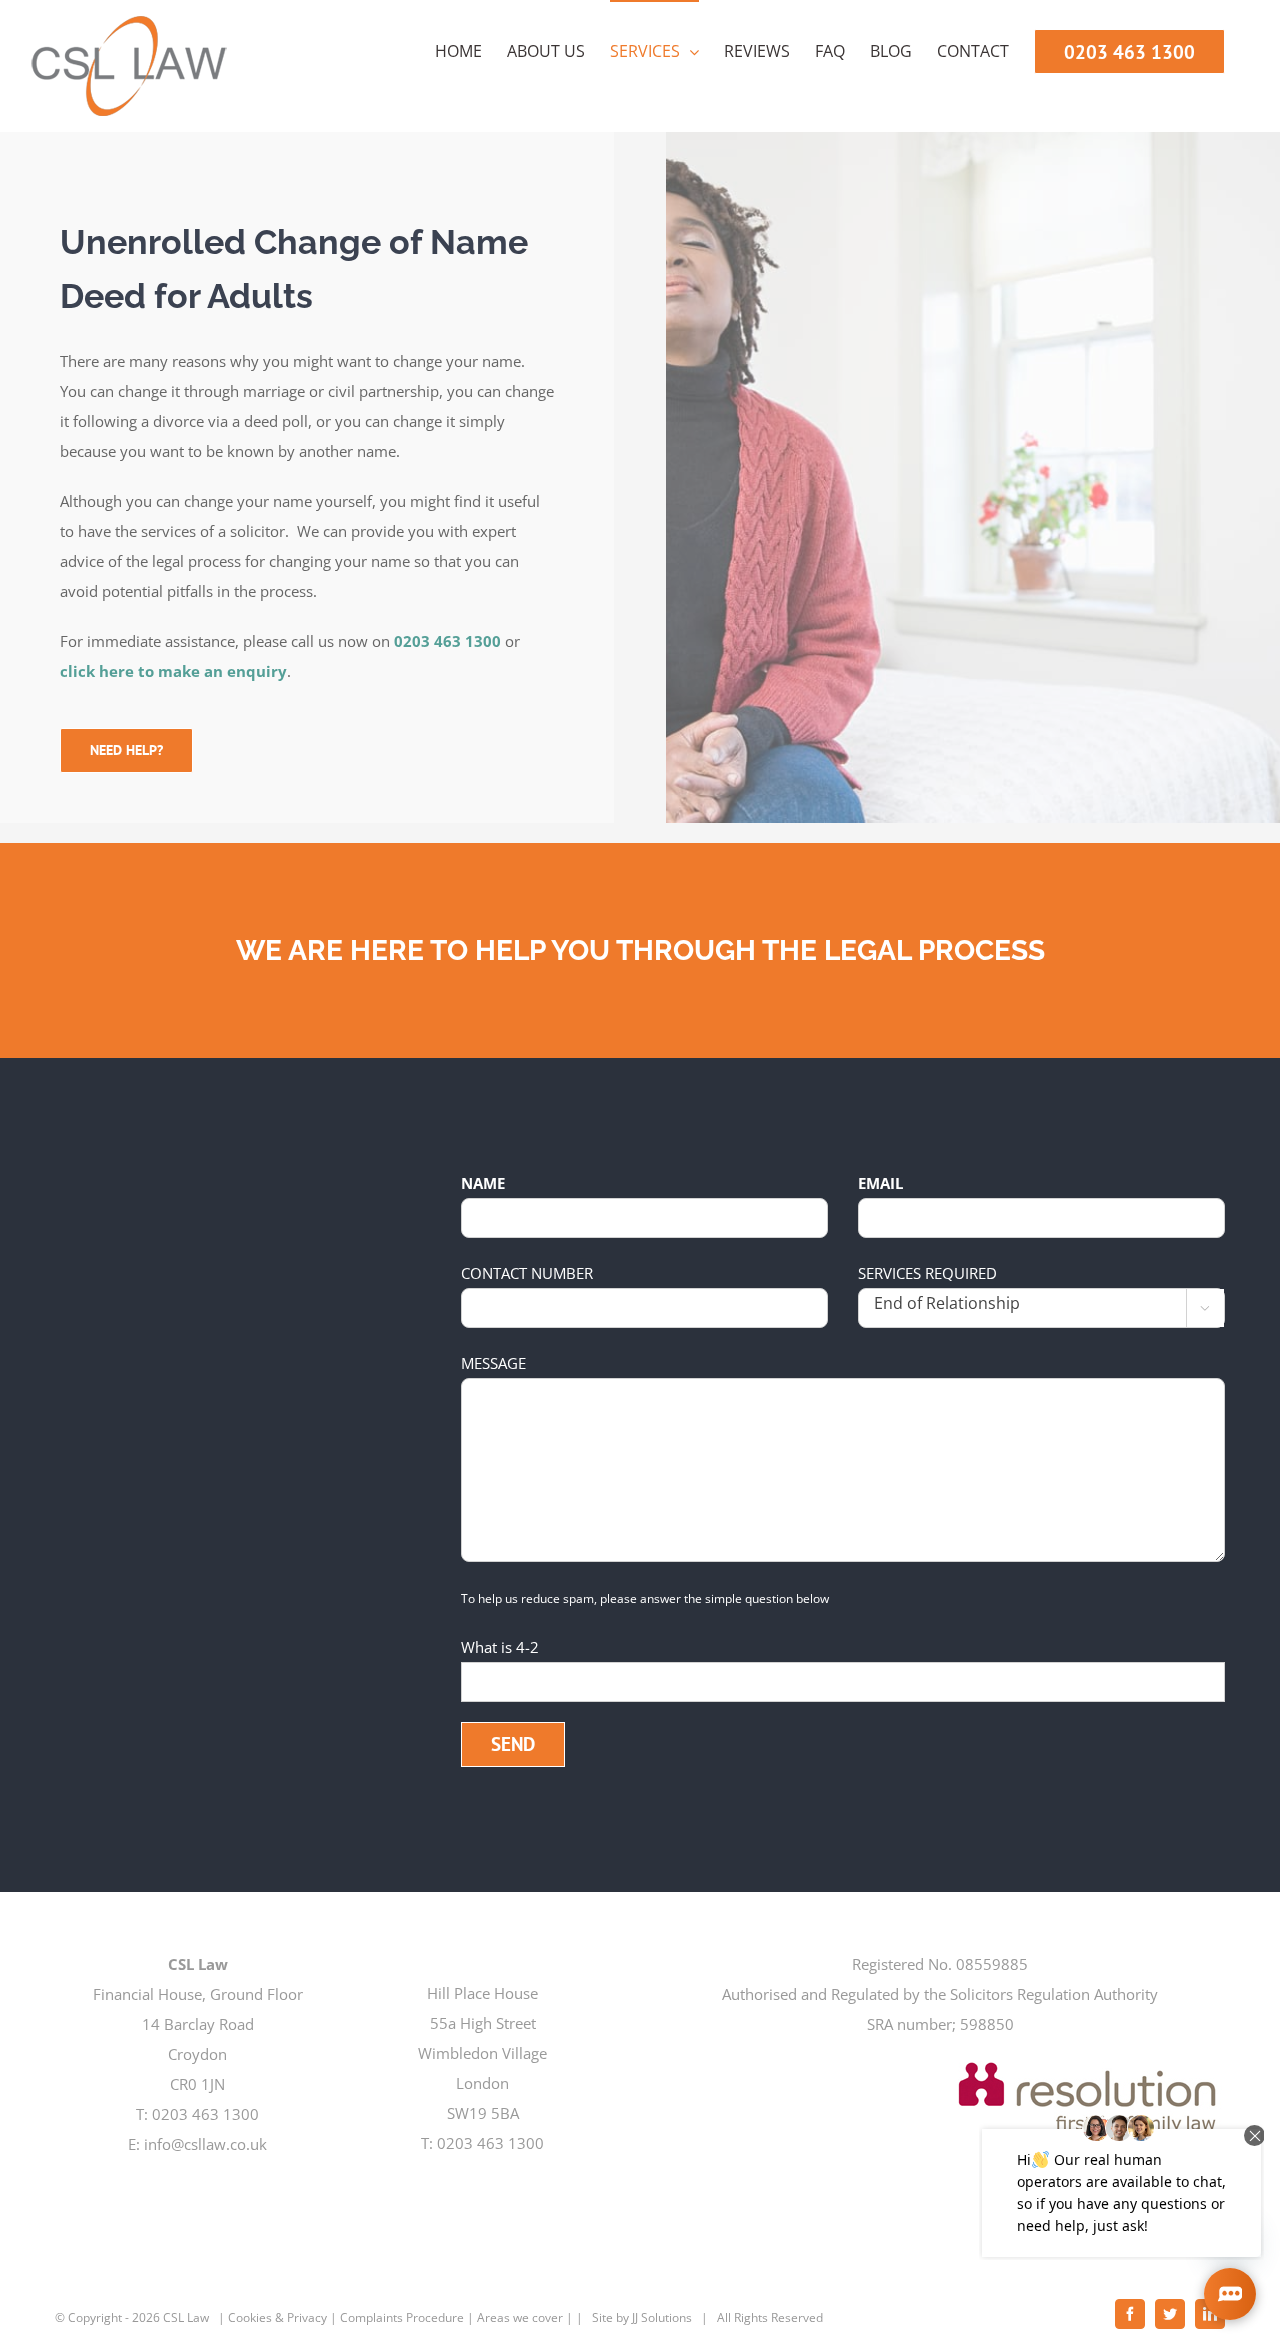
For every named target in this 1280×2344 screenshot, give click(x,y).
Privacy (307, 2317)
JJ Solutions (662, 2317)
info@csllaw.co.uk (205, 2144)
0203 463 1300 (447, 641)
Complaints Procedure (402, 2317)
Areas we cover (520, 2317)
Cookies (250, 2317)
